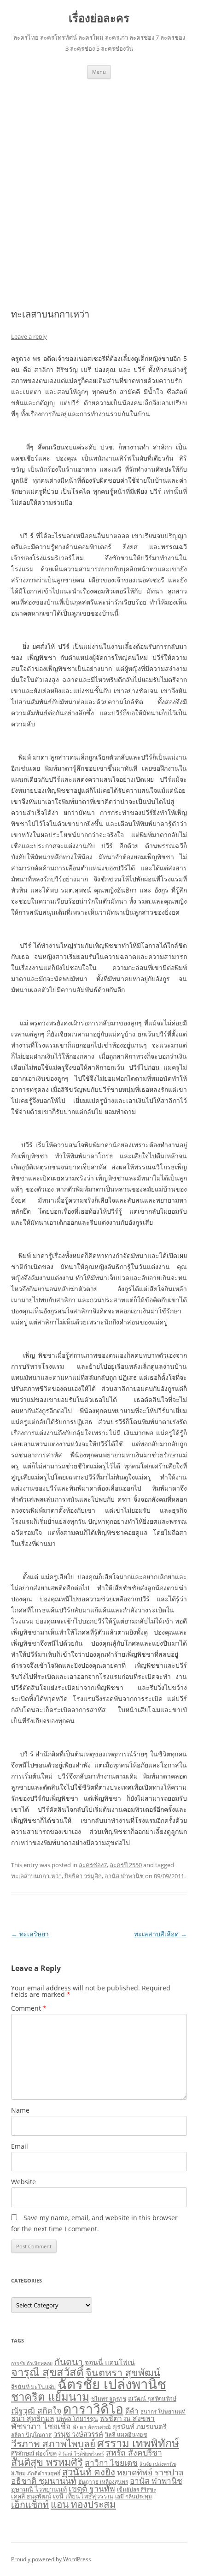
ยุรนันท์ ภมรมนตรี (140, 2426)
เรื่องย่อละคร (99, 18)
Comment (29, 2008)
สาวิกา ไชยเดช (111, 2463)
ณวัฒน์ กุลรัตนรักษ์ (152, 2399)
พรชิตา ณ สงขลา (127, 2418)
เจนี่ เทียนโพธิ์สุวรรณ (83, 2496)
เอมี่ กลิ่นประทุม (134, 2496)
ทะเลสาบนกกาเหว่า (36, 1876)
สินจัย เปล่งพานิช (158, 2464)
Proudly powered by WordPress (51, 2559)
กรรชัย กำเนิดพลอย (32, 2363)
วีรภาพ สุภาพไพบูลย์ (53, 2444)
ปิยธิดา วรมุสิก (83, 1876)
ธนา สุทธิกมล (33, 2418)
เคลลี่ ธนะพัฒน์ (31, 2496)
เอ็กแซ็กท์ (30, 2504)
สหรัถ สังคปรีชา (134, 2452)
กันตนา (69, 2362)
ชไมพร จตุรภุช (109, 2398)
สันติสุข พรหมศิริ (47, 2462)
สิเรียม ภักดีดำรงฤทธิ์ (36, 2473)
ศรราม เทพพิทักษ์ (138, 2443)
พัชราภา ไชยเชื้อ (41, 2426)
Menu (99, 72)
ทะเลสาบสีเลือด (160, 1934)
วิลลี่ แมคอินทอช (126, 2435)
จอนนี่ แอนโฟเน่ (110, 2362)
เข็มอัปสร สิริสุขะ (137, 2489)
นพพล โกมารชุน (77, 2419)
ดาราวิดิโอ (93, 2408)
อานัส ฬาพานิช (124, 1876)
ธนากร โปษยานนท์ (163, 2411)
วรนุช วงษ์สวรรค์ (78, 2434)
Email (20, 2146)
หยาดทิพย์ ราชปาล (150, 2472)
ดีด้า (132, 2411)
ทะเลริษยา (30, 1934)
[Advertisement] (99, 183)
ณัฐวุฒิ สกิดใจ (36, 2410)
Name (20, 2110)
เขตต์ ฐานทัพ (92, 2488)
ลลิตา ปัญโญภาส (31, 2434)
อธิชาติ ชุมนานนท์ (44, 2480)
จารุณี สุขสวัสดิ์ (47, 2372)
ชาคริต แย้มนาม (50, 2396)
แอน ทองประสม (83, 2504)
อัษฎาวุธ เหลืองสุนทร (103, 2481)
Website (23, 2182)
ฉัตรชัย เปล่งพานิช (112, 2384)
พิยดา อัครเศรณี (92, 2427)
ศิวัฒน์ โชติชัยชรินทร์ (81, 2454)
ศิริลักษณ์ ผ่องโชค (34, 2453)
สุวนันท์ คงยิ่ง (89, 2472)
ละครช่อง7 (93, 1865)
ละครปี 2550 (126, 1865)
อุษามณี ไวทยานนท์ (39, 2489)
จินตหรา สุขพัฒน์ (123, 2372)
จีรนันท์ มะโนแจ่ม (33, 2387)
